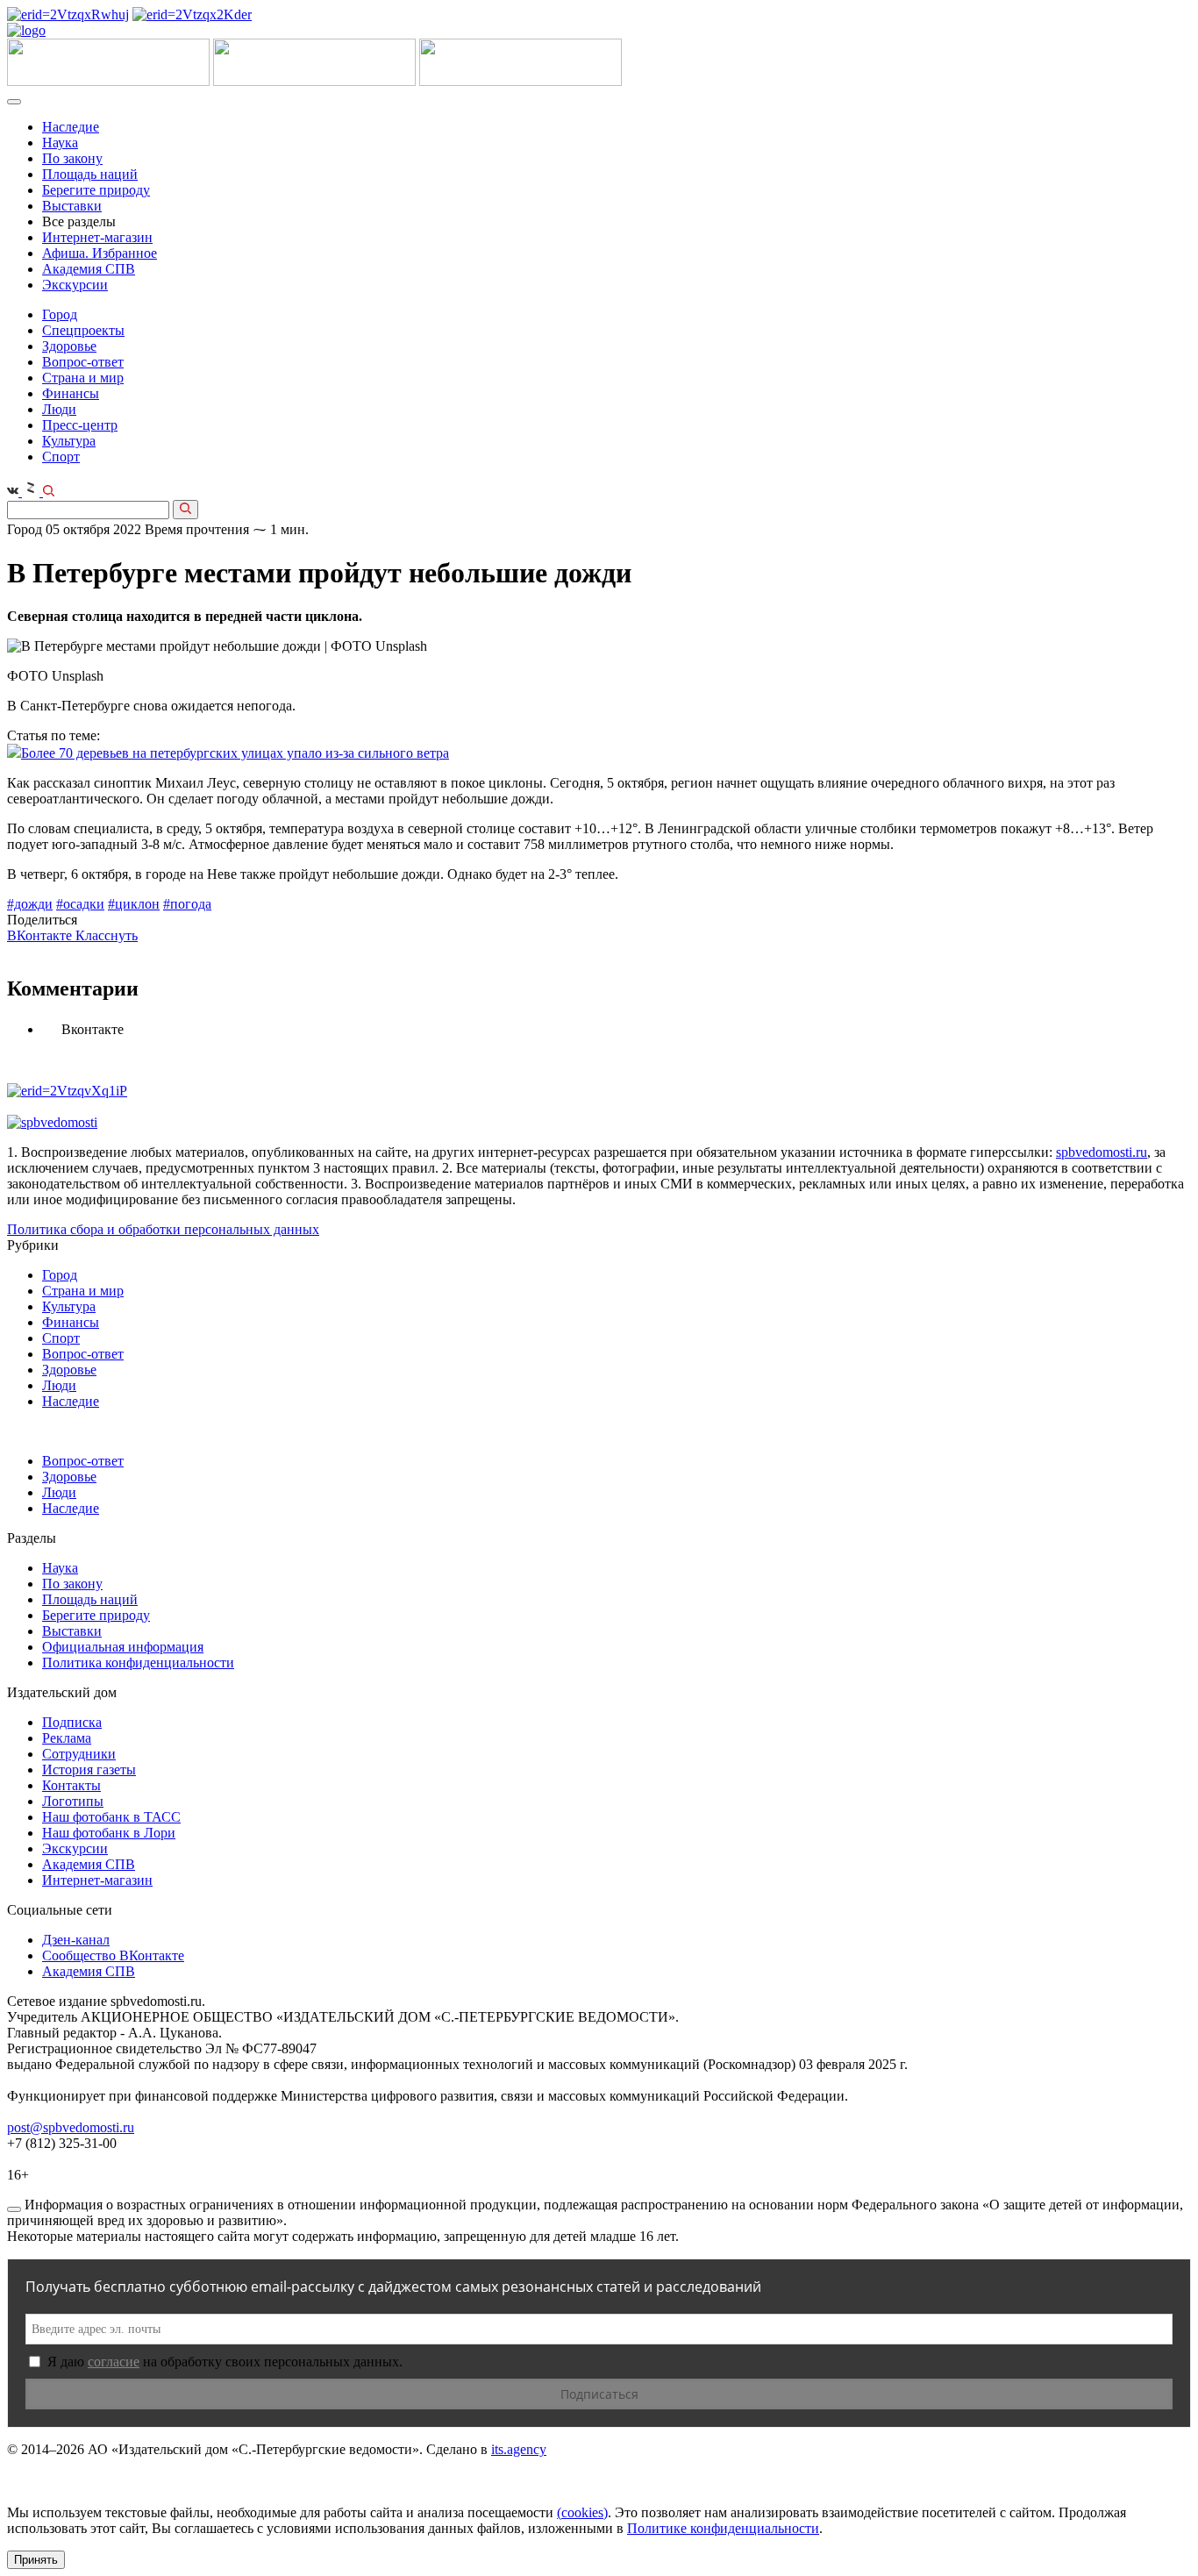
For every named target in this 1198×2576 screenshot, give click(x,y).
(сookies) (582, 2512)
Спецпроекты (83, 330)
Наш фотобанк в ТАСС (111, 1817)
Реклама (67, 1738)
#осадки (80, 904)
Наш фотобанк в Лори (109, 1833)
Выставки (72, 206)
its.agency (519, 2449)
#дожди (30, 904)
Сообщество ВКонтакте (113, 1955)
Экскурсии (75, 285)
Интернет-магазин (97, 237)
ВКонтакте (41, 935)
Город (60, 314)
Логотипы (73, 1801)
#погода (187, 904)
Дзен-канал (76, 1940)
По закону (72, 158)
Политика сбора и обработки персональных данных (163, 1229)
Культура (69, 441)
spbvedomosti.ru (1102, 1152)
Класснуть (107, 935)
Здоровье (69, 346)
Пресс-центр (80, 425)
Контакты (71, 1785)
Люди (59, 409)
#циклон (134, 904)
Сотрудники (79, 1754)
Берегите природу (96, 190)
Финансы (71, 393)
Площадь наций (90, 174)
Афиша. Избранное (100, 253)
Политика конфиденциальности (138, 1663)
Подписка (72, 1722)
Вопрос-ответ (83, 362)
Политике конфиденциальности (723, 2528)
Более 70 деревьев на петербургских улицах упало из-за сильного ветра (235, 753)
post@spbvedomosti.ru (71, 2127)
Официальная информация (123, 1647)
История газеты (89, 1770)
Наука (60, 143)
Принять (36, 2560)
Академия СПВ (89, 269)
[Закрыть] (14, 2209)
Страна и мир (83, 378)
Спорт (61, 457)
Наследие (71, 127)
